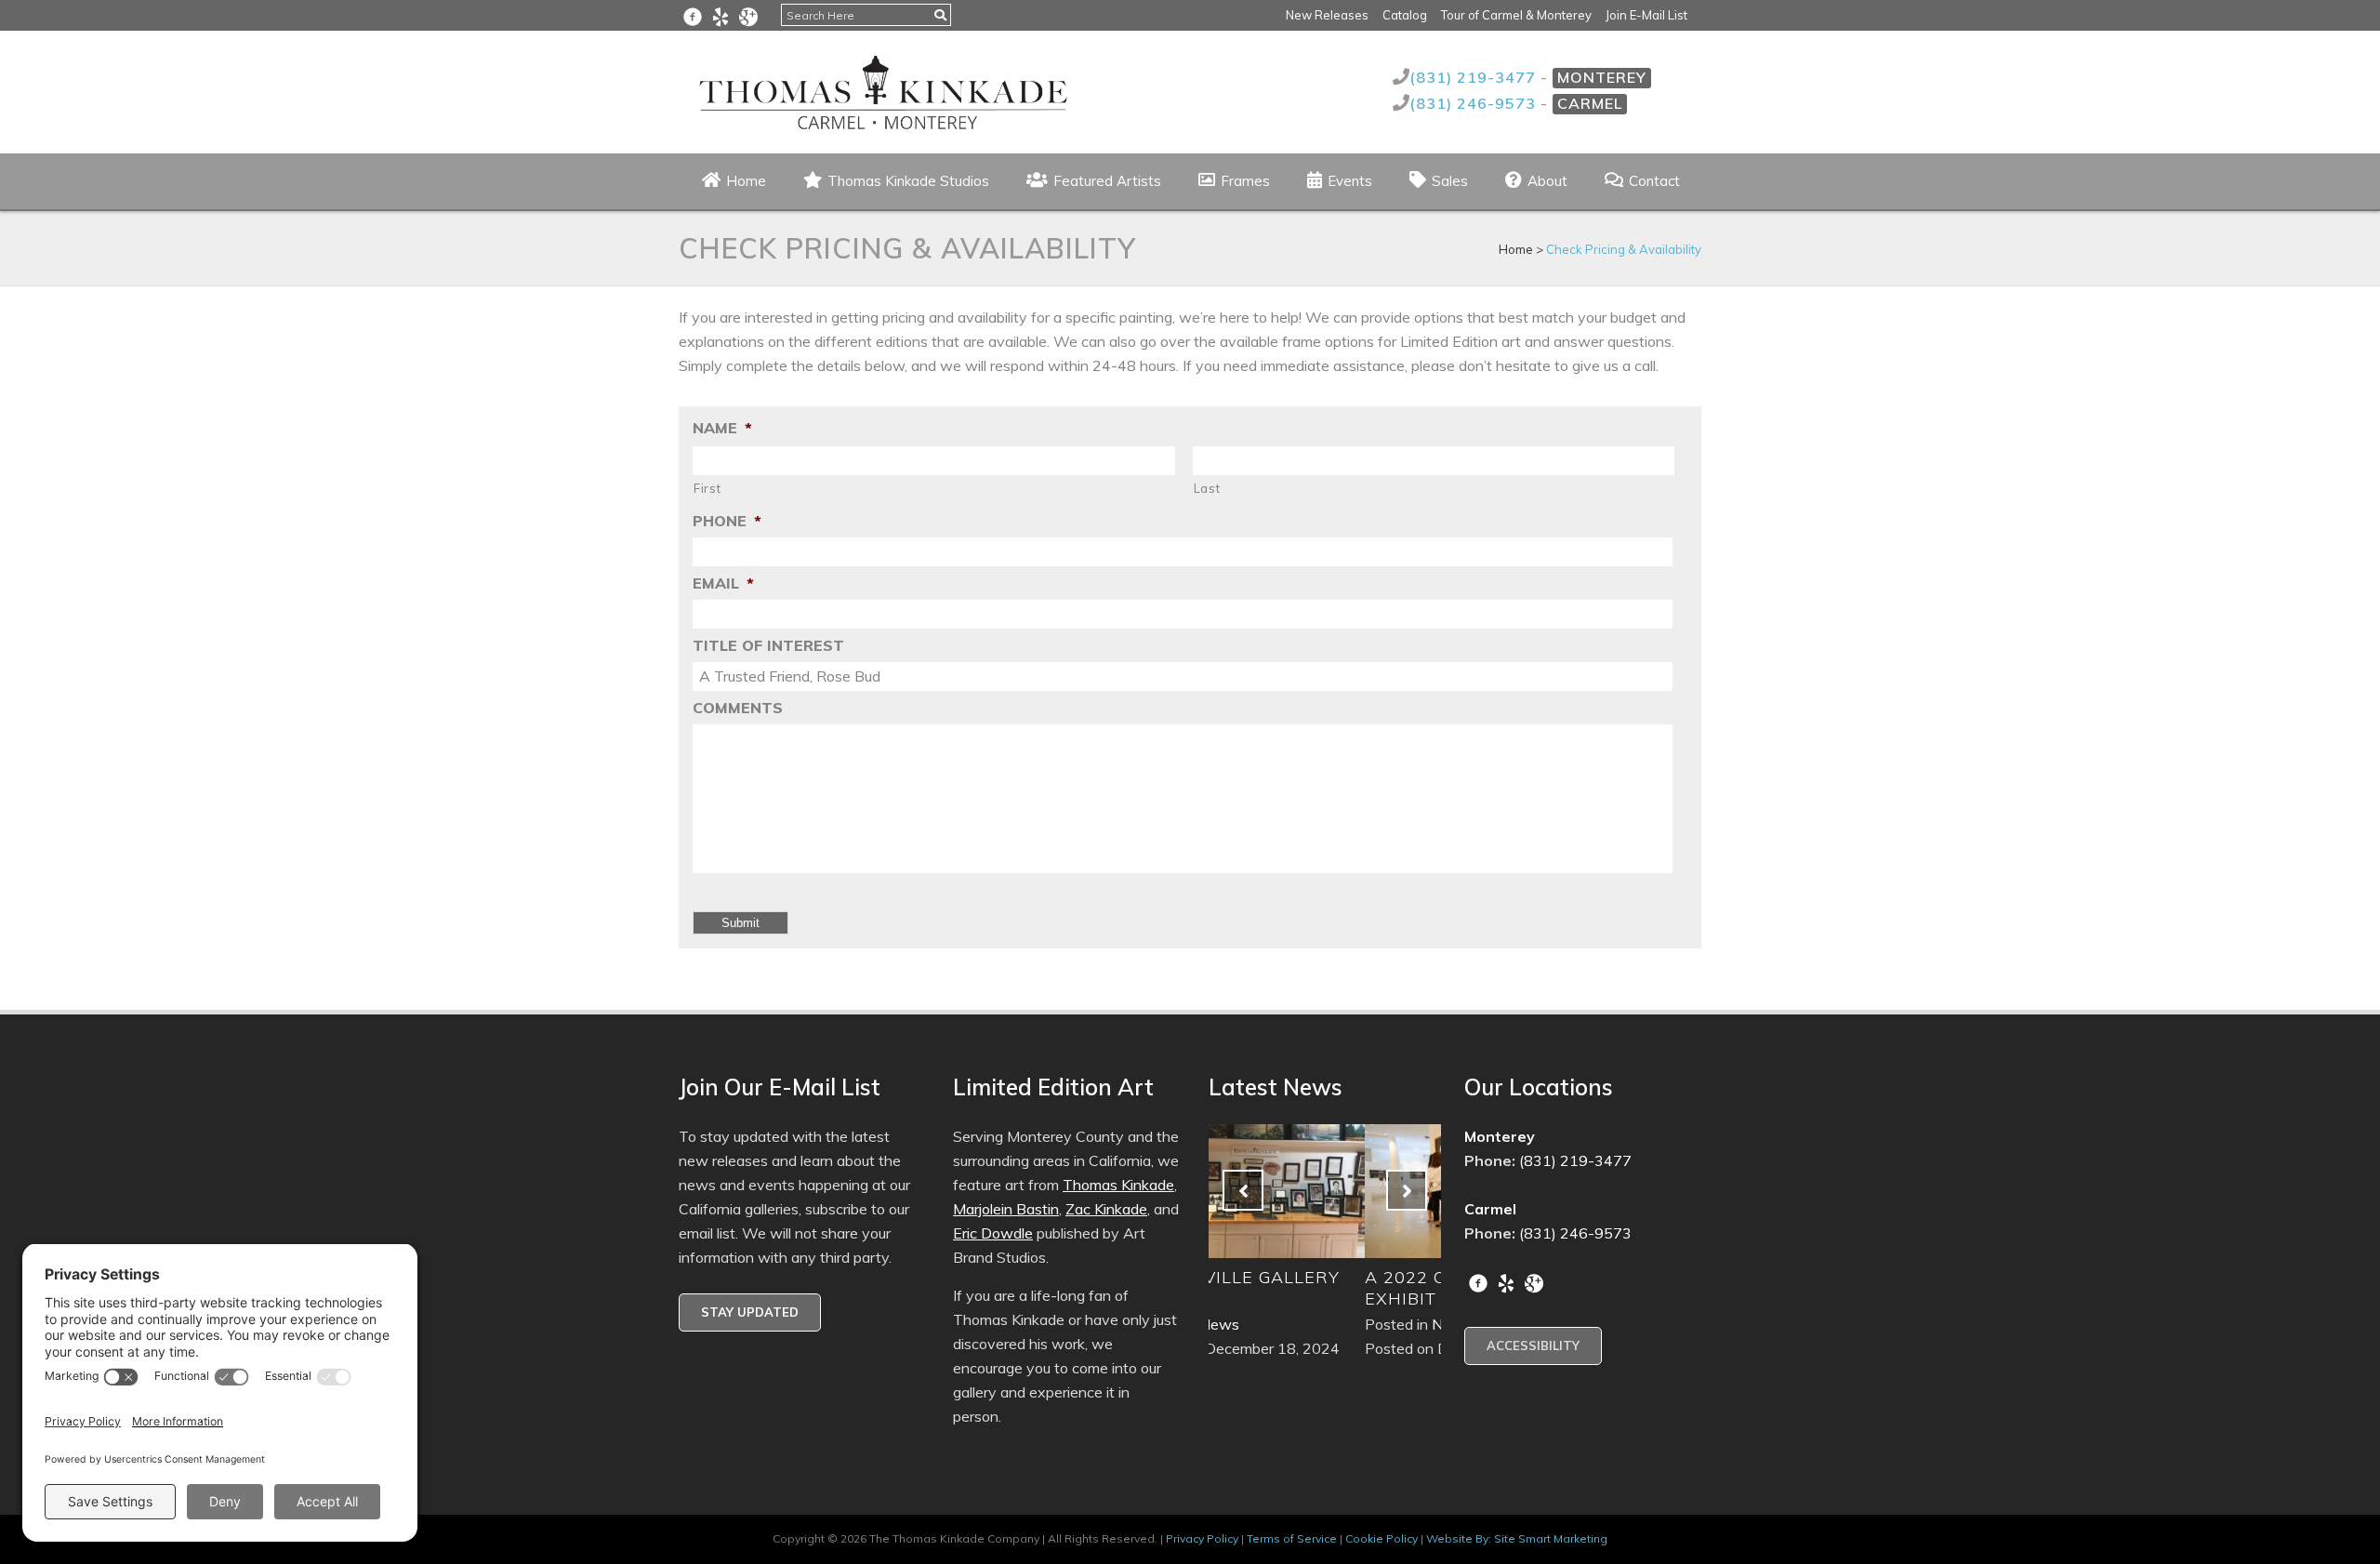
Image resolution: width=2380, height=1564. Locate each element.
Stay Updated (750, 1312)
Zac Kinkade (1106, 1209)
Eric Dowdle (993, 1233)
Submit (740, 923)
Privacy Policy (1202, 1538)
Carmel (1590, 103)
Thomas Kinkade (1118, 1185)
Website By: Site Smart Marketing (1517, 1538)
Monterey (1602, 77)
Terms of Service (1292, 1538)
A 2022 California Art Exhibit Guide (1319, 1288)
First (707, 488)
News (1296, 1324)
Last (1207, 488)
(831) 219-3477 (1475, 77)
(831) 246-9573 (1475, 103)
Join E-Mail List (1646, 15)
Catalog (1405, 15)
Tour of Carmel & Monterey (1516, 15)
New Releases (1327, 15)
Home (1516, 249)
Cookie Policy (1382, 1538)
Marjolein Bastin (1006, 1209)
